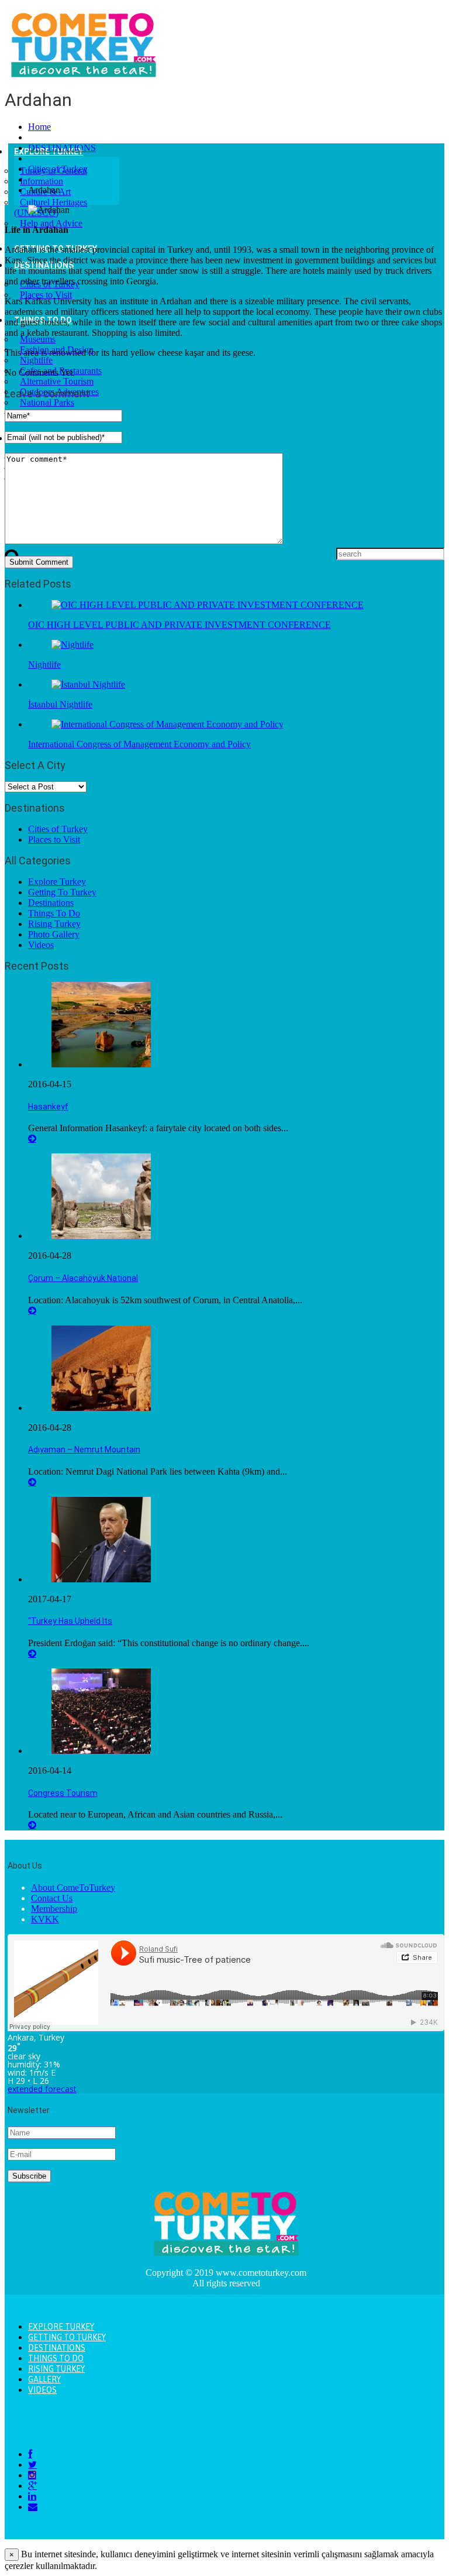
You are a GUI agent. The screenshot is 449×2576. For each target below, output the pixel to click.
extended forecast (42, 2089)
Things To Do (54, 913)
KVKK (45, 1919)
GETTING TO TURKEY (67, 2337)
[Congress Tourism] (101, 1751)
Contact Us (52, 1898)
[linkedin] (32, 2496)
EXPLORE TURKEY (61, 2327)
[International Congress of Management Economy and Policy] (167, 724)
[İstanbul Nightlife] (88, 684)
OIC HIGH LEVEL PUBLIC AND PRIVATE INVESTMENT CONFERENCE (179, 625)
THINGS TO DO (56, 2358)
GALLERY (44, 2379)
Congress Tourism (63, 1793)
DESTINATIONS (62, 148)
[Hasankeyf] (101, 1064)
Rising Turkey (54, 924)
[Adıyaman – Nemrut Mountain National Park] (101, 1408)
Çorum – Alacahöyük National (83, 1278)
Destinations (51, 903)
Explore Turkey (57, 882)
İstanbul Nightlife (60, 704)
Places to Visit (46, 295)
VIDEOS (42, 2390)
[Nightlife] (72, 645)
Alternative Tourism (57, 381)
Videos (41, 945)
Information (42, 181)
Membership (54, 1909)
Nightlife (36, 360)
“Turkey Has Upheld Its (70, 1621)
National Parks (47, 402)
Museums (38, 339)
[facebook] (30, 2454)
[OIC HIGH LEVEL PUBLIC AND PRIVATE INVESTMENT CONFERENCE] (208, 605)
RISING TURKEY (56, 2369)
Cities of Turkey (58, 169)
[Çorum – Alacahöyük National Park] (101, 1236)
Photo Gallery (54, 934)
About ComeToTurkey (73, 1888)
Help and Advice (51, 223)
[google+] (32, 2486)
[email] (33, 2507)
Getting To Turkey (62, 892)
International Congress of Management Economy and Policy (139, 744)
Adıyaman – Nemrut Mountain (84, 1450)
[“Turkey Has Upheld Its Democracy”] (101, 1579)
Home (39, 127)
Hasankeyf (48, 1107)
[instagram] (32, 2475)
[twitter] (32, 2465)
